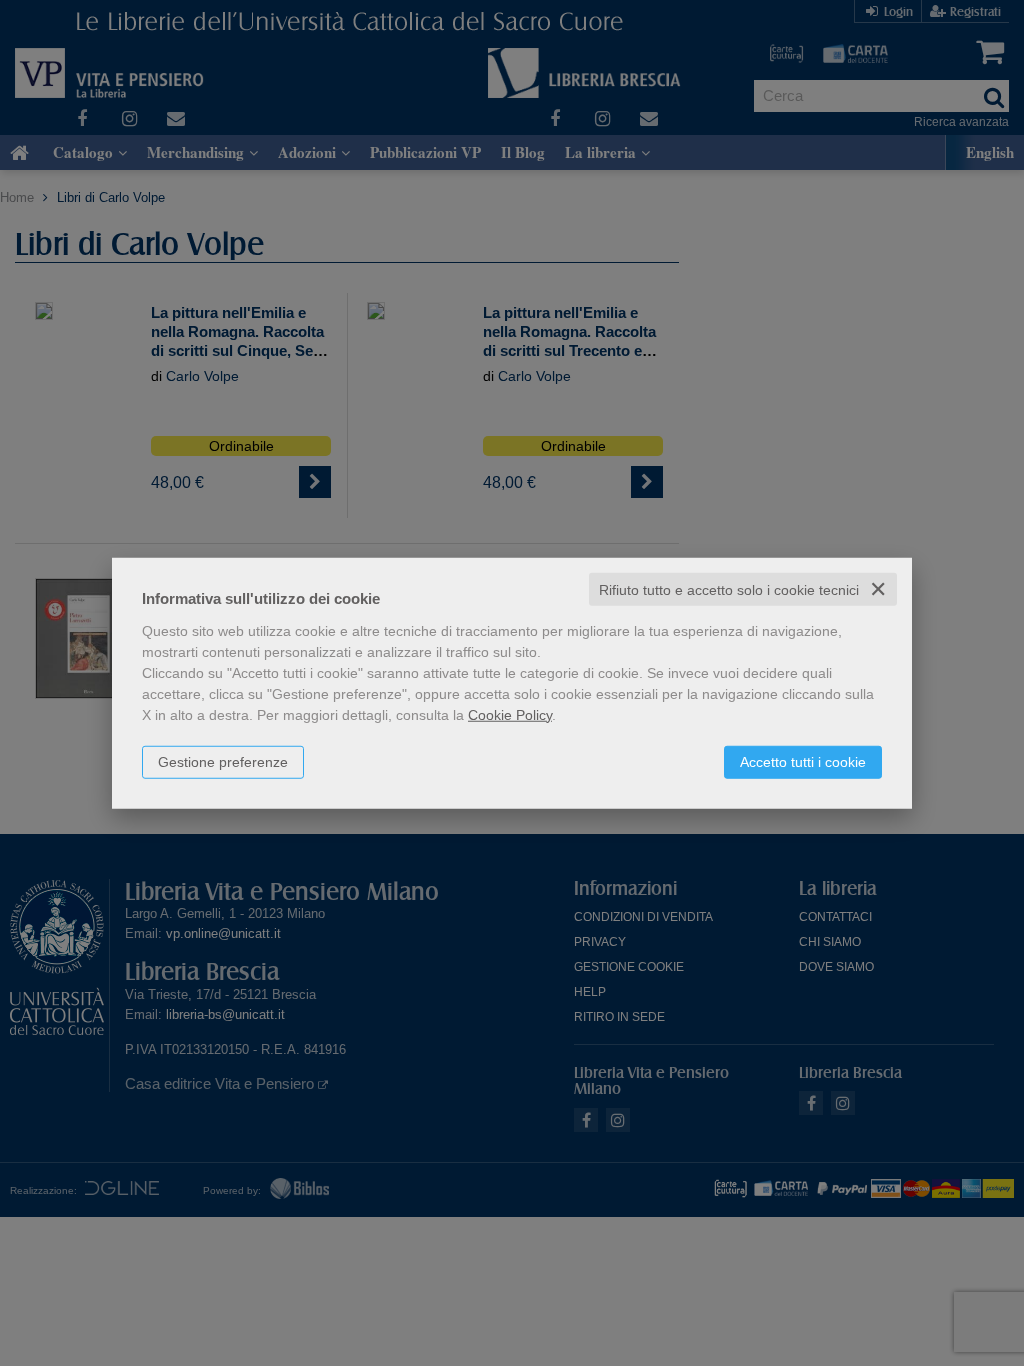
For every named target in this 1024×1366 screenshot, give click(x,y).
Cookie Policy (510, 714)
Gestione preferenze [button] (223, 761)
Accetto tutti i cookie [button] (803, 761)
